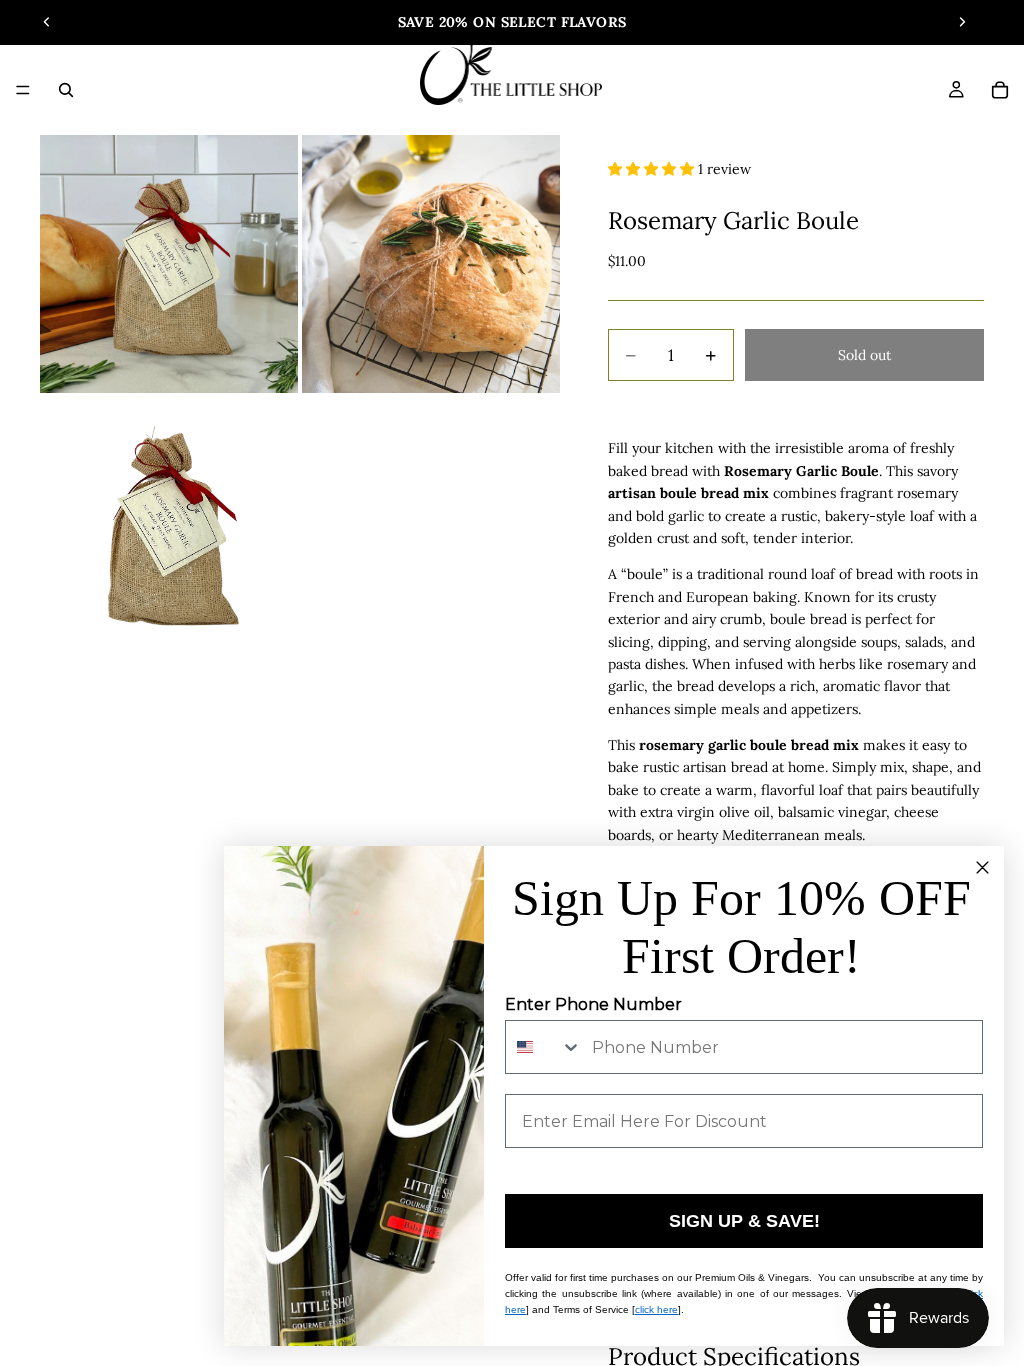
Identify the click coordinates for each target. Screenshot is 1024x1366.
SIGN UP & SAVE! (744, 1221)
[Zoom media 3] (169, 526)
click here (656, 1309)
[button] (653, 169)
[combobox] (544, 1047)
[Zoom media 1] (169, 264)
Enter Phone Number (593, 1004)
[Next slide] (962, 22)
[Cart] (1000, 90)
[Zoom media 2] (431, 264)
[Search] (66, 90)
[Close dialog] (982, 867)
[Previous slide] (47, 22)
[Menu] (23, 90)
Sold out (864, 355)
